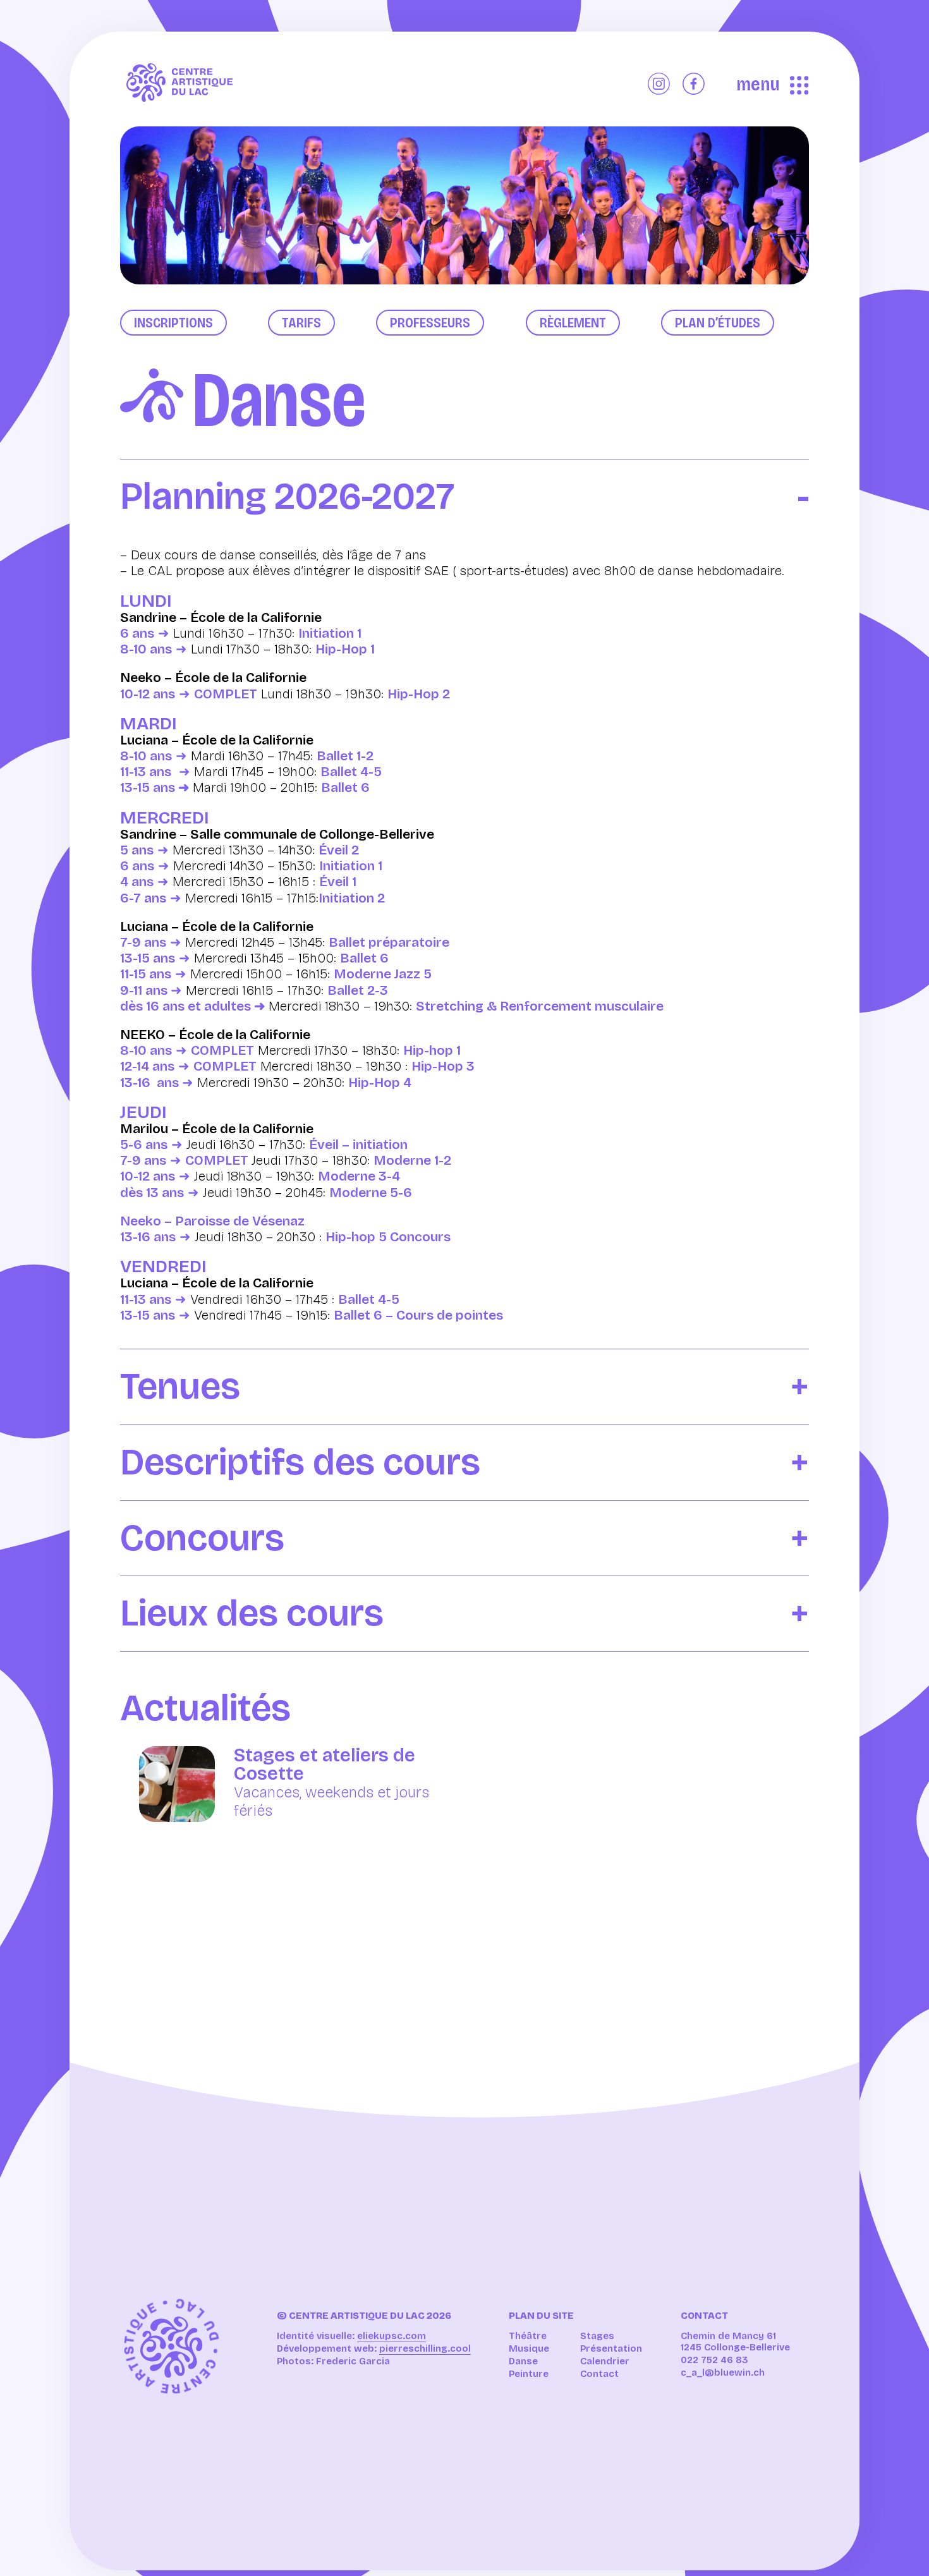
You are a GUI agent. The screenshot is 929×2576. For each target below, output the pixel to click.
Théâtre (528, 2336)
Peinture (529, 2374)
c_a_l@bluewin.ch (723, 2372)
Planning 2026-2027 (287, 497)
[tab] (464, 487)
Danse (523, 2361)
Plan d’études (718, 323)
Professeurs (430, 323)
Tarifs (301, 323)
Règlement (573, 323)
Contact (599, 2374)
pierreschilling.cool (425, 2348)
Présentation (611, 2348)
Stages (597, 2336)
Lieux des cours (252, 1614)
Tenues (180, 1387)
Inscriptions (173, 323)
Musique (529, 2348)
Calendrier (605, 2361)
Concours (202, 1539)
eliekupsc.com (392, 2336)
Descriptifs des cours (300, 1463)
